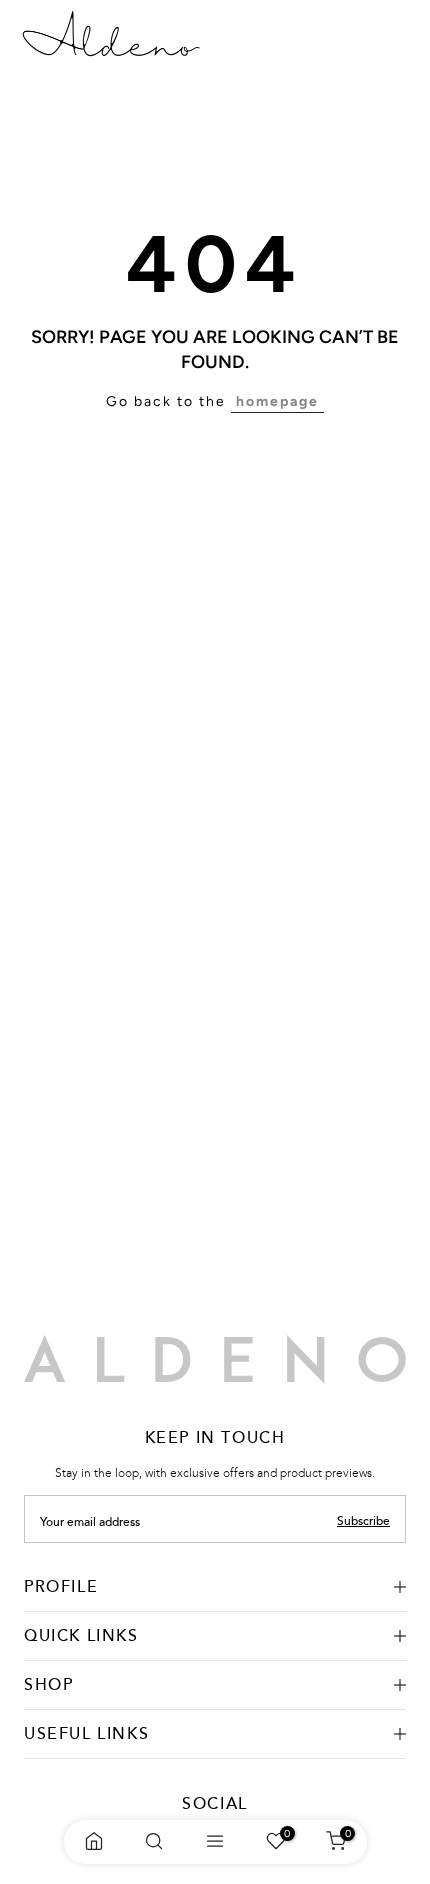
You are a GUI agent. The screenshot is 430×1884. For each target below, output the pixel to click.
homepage (277, 401)
